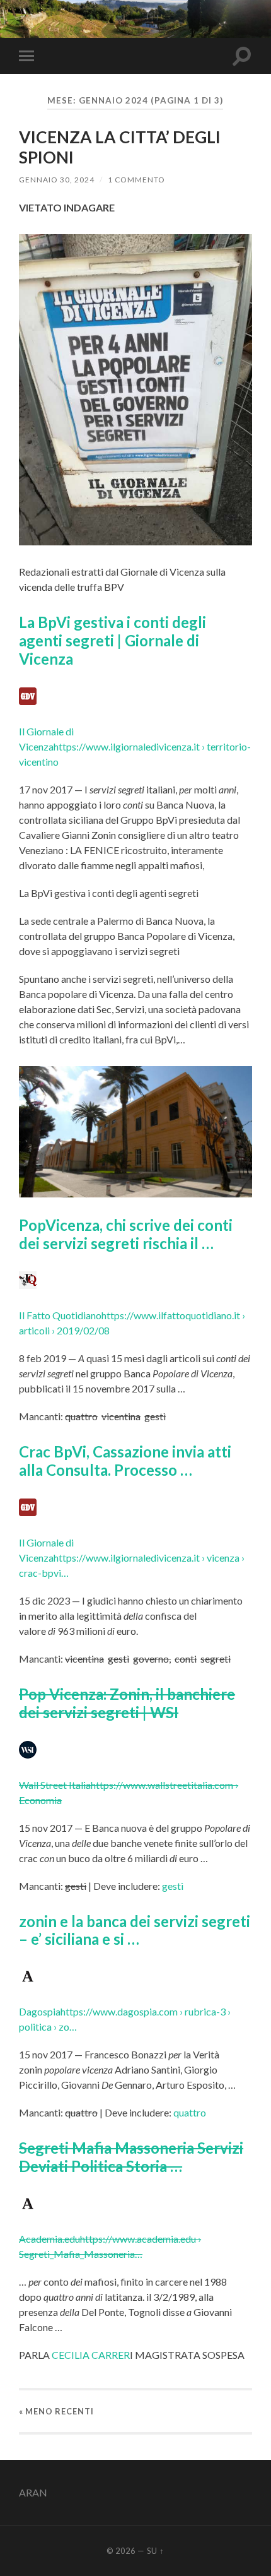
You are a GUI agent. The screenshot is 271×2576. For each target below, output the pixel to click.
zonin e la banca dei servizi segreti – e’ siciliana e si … (135, 1930)
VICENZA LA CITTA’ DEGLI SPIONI (120, 147)
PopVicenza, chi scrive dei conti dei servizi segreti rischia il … (126, 1234)
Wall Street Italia (55, 1785)
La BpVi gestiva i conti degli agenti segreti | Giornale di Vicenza (112, 640)
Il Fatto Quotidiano (60, 1315)
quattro (190, 2112)
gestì (173, 1886)
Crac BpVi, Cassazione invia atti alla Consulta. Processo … (125, 1461)
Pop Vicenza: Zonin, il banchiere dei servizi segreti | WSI (127, 1703)
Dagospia (40, 2011)
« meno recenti (56, 2411)
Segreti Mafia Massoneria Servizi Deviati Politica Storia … (131, 2157)
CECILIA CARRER (91, 2355)
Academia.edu (49, 2239)
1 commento (136, 180)
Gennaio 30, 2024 (57, 180)
